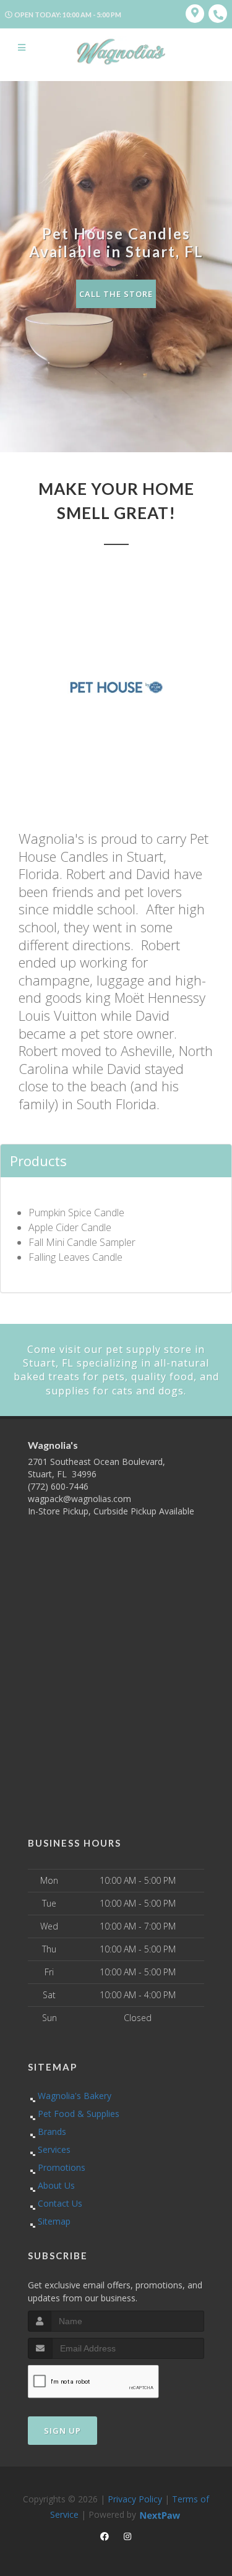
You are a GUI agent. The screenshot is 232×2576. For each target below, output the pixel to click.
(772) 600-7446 (58, 1486)
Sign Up (62, 2431)
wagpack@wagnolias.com (79, 1499)
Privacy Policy (135, 2499)
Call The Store (116, 294)
